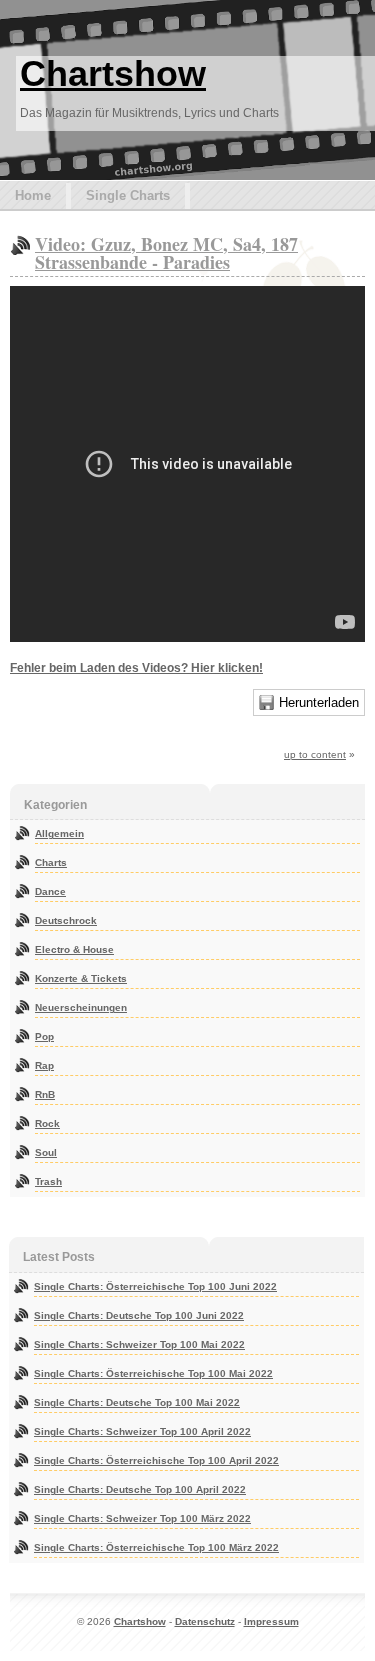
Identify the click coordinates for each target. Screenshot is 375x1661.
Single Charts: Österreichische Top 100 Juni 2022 (155, 1286)
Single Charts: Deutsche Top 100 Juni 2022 (139, 1315)
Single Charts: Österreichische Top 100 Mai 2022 (153, 1373)
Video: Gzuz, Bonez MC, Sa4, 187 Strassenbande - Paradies (166, 253)
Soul (46, 1152)
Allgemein (59, 833)
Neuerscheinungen (81, 1007)
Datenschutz (205, 1621)
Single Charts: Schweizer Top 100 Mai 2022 (139, 1344)
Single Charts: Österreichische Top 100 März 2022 (156, 1547)
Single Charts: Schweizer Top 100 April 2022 (142, 1431)
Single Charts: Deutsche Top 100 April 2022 (140, 1489)
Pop (44, 1036)
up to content (315, 754)
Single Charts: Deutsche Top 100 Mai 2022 (137, 1402)
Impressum (271, 1621)
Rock (47, 1123)
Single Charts (128, 195)
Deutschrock (66, 920)
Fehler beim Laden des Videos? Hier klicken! (136, 668)
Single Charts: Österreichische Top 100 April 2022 (156, 1460)
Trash (48, 1181)
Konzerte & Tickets (81, 978)
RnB (45, 1094)
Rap (44, 1065)
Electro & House (74, 949)
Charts (51, 862)
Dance (50, 891)
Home (33, 195)
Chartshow (113, 73)
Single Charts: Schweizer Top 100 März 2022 (142, 1518)
